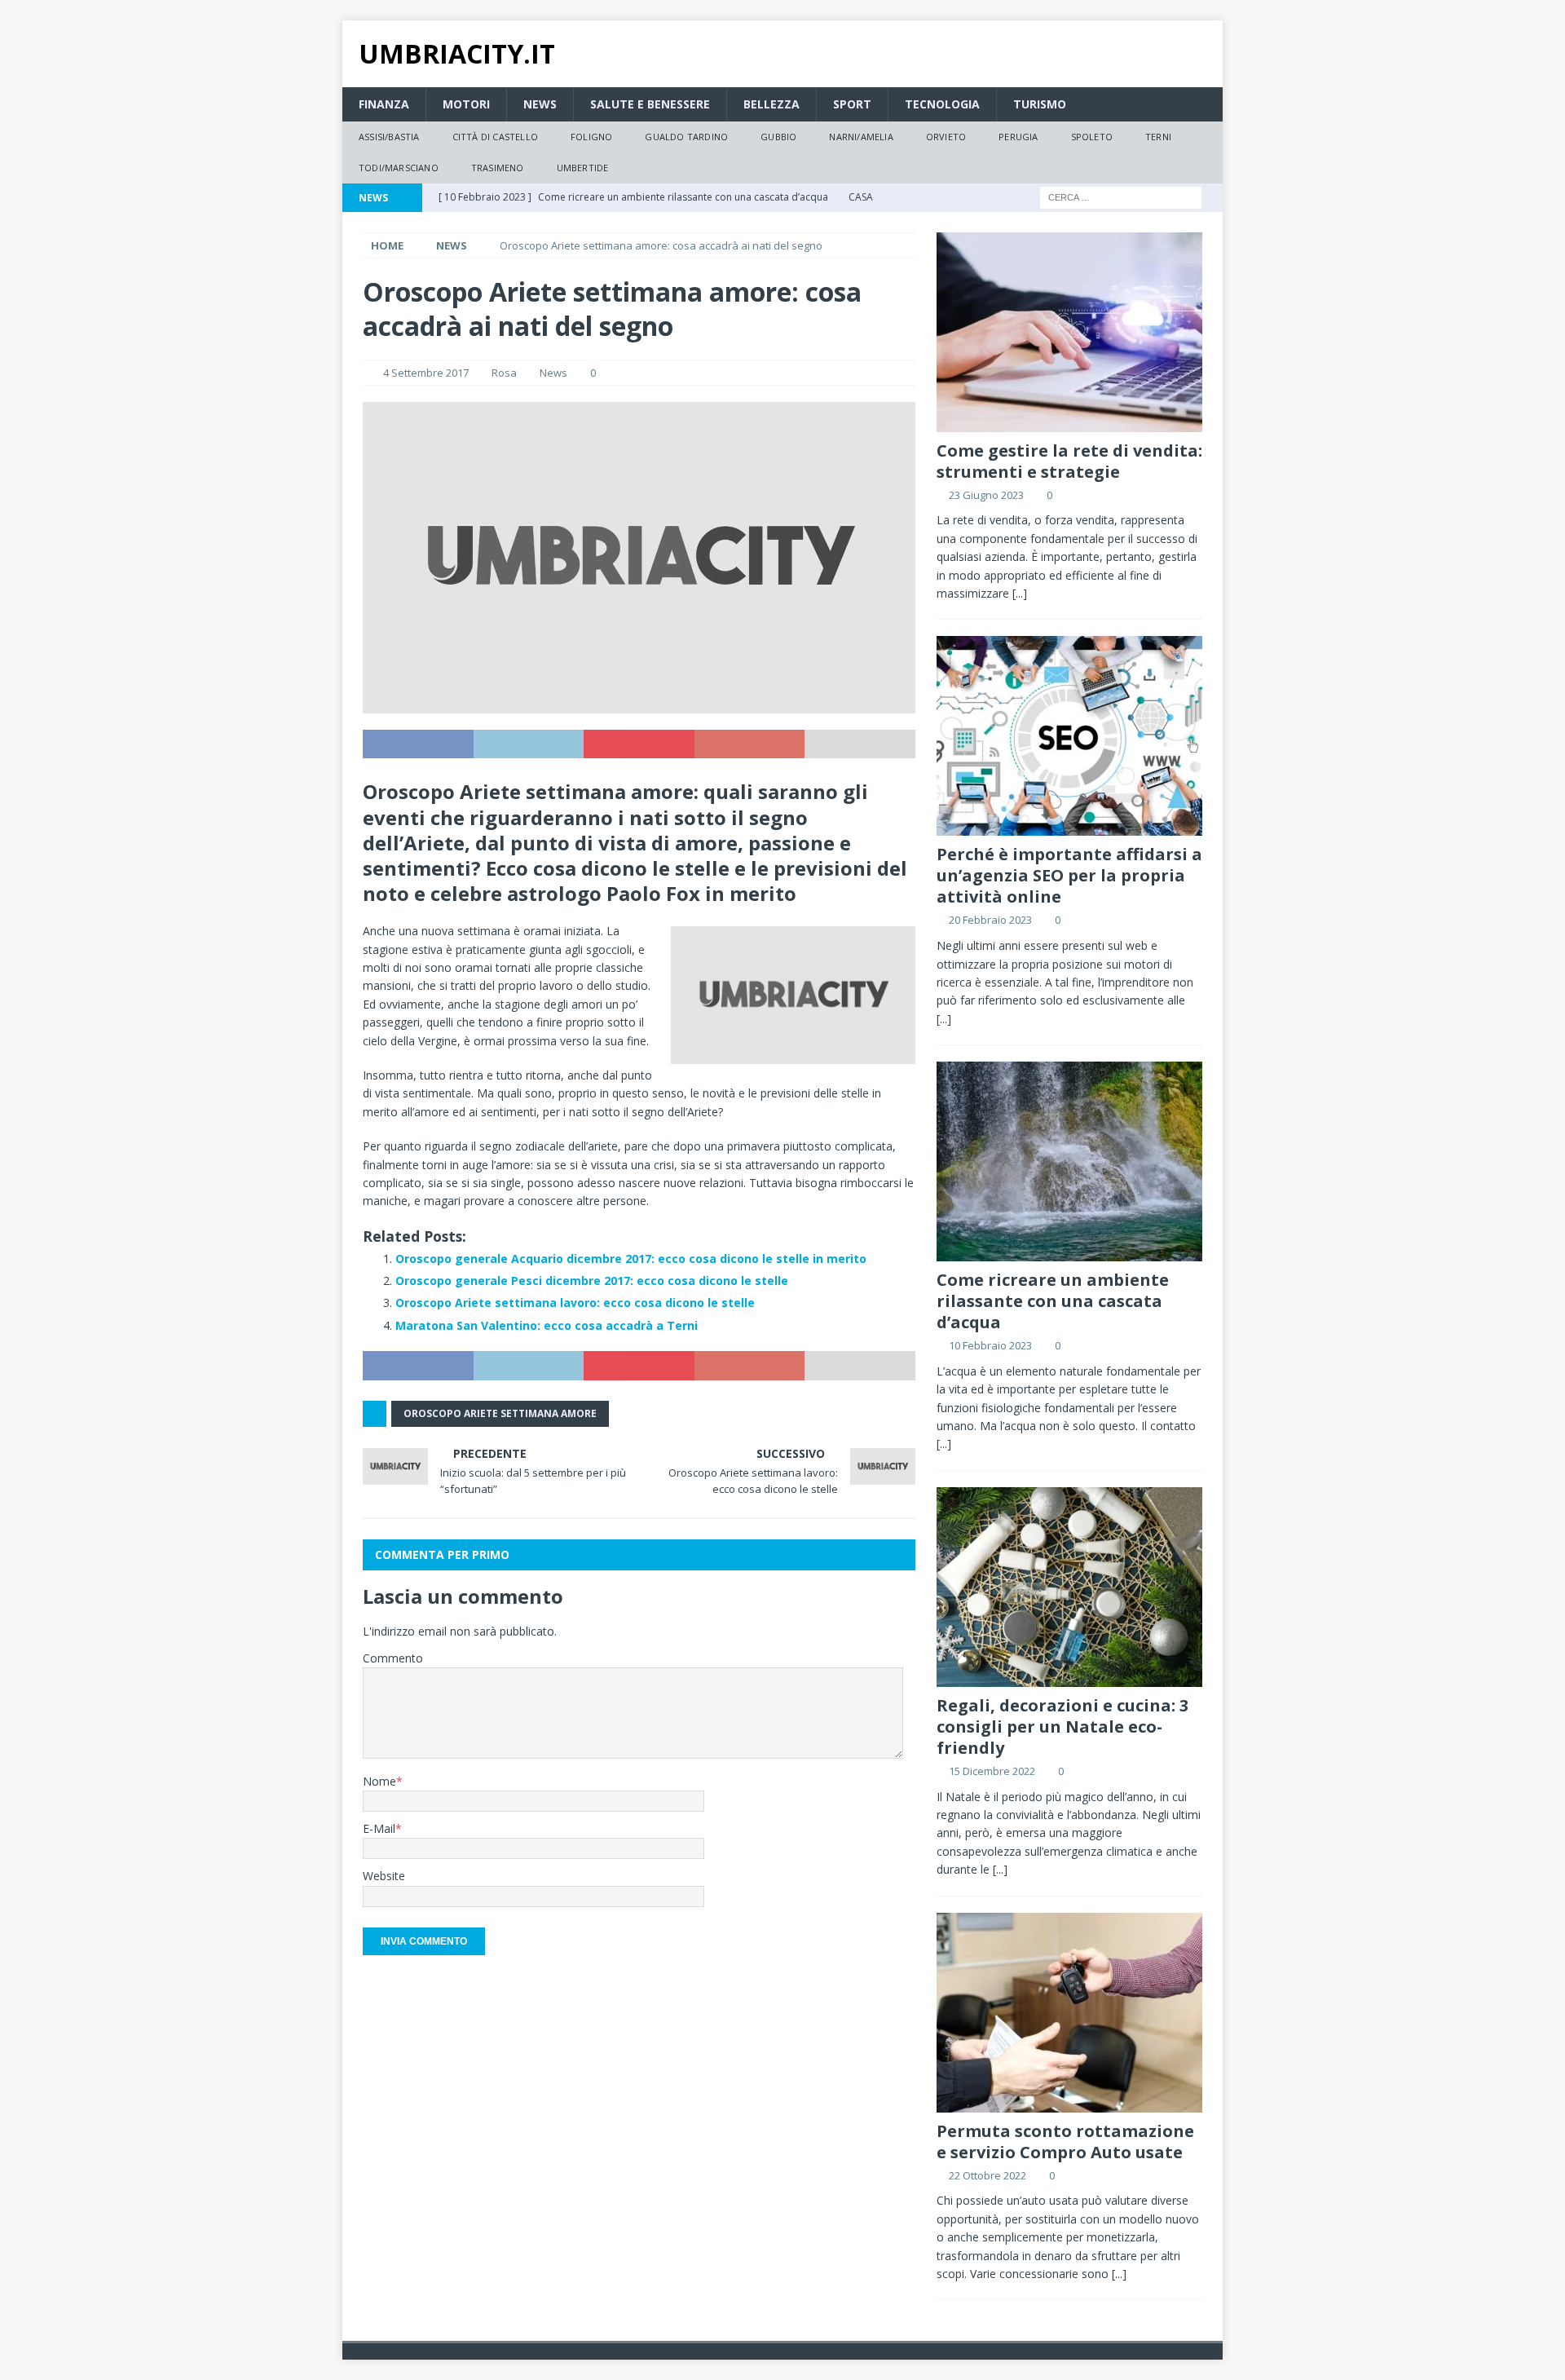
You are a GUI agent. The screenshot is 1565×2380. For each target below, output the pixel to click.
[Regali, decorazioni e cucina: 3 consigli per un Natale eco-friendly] (1069, 1587)
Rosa (504, 373)
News (540, 104)
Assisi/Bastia (389, 137)
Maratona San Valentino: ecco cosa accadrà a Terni (547, 1325)
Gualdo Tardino (686, 137)
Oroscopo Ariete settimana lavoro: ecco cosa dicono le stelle (575, 1303)
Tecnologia (942, 104)
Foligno (591, 137)
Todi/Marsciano (399, 168)
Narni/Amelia (861, 137)
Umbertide (583, 168)
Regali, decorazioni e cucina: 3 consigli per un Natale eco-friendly (1062, 1726)
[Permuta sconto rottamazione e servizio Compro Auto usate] (1069, 2013)
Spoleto (1092, 137)
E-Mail (379, 1828)
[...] (1020, 593)
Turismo (1040, 104)
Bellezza (771, 104)
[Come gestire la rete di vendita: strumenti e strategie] (1069, 332)
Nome (379, 1781)
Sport (852, 104)
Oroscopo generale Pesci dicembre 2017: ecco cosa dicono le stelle (592, 1281)
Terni (1158, 137)
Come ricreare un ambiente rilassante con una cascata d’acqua (1053, 1301)
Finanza (384, 104)
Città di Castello (495, 137)
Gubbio (778, 137)
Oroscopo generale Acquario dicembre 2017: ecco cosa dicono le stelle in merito (631, 1258)
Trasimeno (498, 168)
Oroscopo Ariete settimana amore (500, 1413)
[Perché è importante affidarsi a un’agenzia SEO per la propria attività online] (1069, 736)
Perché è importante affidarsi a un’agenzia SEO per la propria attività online (1069, 875)
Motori (466, 104)
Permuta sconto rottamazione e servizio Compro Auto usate (1065, 2142)
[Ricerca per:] (1121, 196)
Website (384, 1876)
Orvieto (946, 137)
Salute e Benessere (650, 104)
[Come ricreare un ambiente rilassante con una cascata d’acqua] (1069, 1161)
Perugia (1018, 137)
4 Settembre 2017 (426, 373)
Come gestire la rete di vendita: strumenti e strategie (1069, 461)
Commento (393, 1658)
